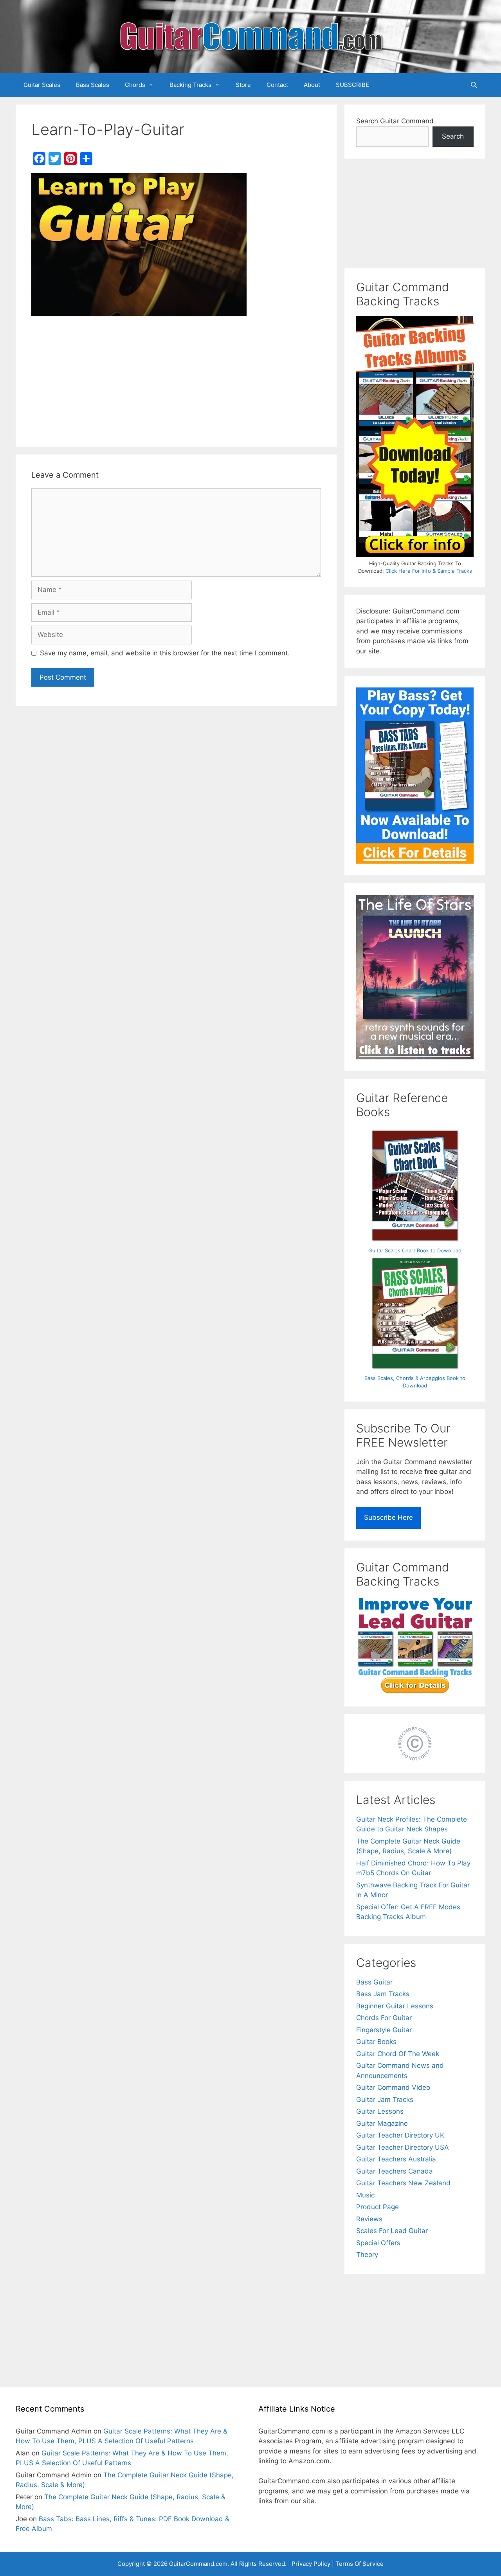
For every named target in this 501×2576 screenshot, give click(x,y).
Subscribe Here (388, 1517)
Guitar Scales (42, 85)
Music (365, 2195)
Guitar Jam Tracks (385, 2100)
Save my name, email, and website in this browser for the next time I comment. (165, 653)
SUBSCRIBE (352, 85)
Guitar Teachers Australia (396, 2159)
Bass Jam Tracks (383, 1994)
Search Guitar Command (395, 121)
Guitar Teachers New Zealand (403, 2183)
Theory (367, 2255)
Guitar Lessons (380, 2111)
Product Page (378, 2207)
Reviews (369, 2219)
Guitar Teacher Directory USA (403, 2147)
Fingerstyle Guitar (384, 2030)
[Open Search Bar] (474, 85)
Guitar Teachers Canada (395, 2171)
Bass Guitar (374, 1982)
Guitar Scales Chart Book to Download (415, 1250)
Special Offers (378, 2243)
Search (453, 136)
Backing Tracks (190, 85)
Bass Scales (93, 85)
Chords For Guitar (384, 2018)
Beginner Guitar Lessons (395, 2006)
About (312, 85)
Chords (135, 85)
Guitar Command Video (393, 2087)
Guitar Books (376, 2042)
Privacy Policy (311, 2564)
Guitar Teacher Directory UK (400, 2135)
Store (243, 85)
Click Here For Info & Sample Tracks (429, 571)
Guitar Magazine (382, 2123)
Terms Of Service (360, 2564)
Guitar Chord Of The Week (398, 2054)
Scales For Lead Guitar (392, 2231)
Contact (277, 85)
